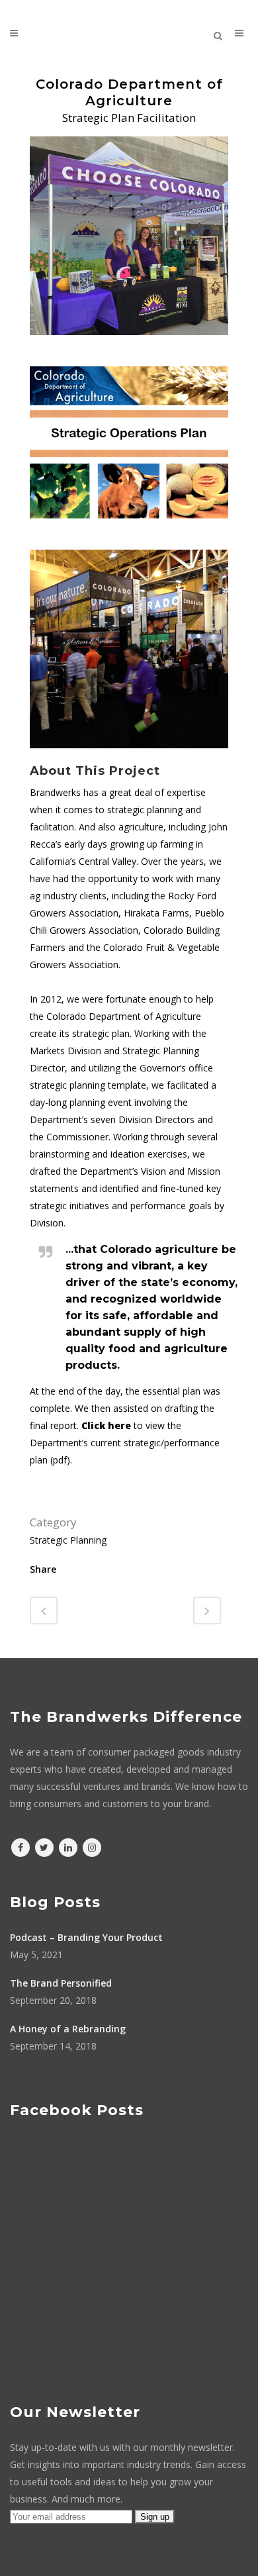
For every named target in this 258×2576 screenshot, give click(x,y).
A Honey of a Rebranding (68, 2029)
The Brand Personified (61, 1983)
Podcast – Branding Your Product (86, 1937)
